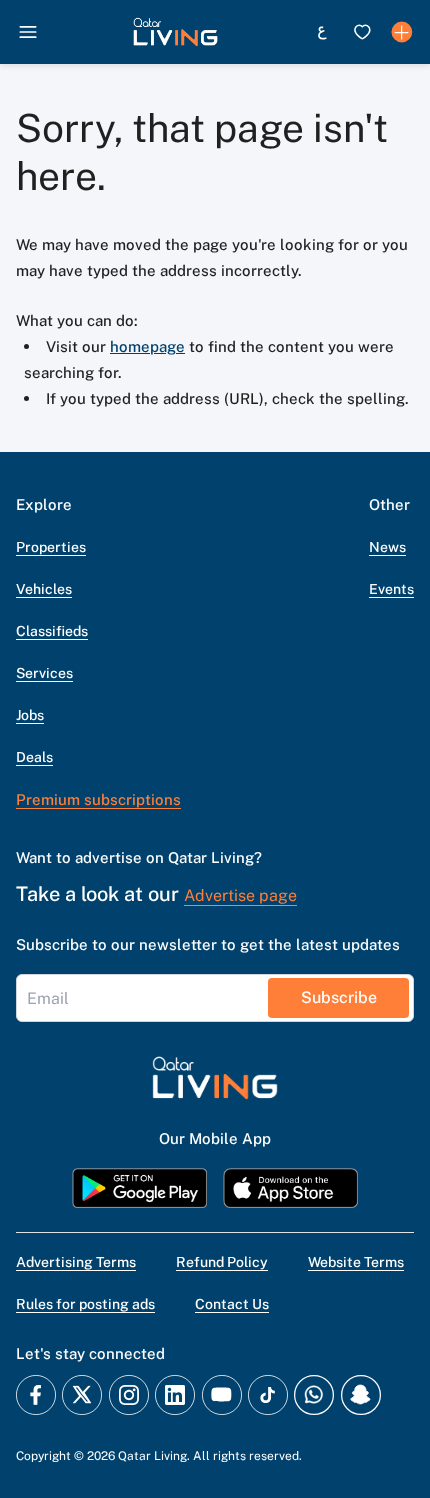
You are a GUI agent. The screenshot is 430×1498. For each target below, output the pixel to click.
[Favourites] (362, 32)
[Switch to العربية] (322, 32)
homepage (147, 346)
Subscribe (339, 997)
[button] (175, 32)
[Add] (402, 32)
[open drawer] (28, 32)
